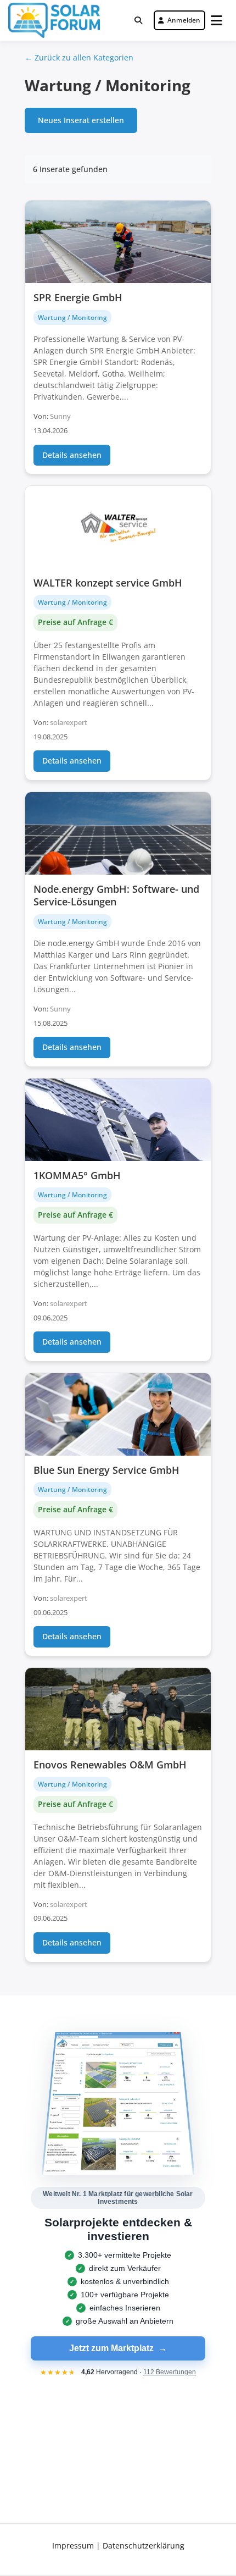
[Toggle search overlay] (138, 20)
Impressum (73, 2545)
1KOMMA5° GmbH (77, 1175)
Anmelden (184, 20)
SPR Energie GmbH (78, 297)
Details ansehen (72, 455)
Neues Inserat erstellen (81, 120)
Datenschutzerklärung (144, 2545)
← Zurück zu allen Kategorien (79, 57)
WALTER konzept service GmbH (108, 583)
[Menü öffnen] (217, 20)
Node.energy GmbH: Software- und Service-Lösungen (116, 895)
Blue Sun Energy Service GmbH (106, 1470)
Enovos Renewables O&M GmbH (110, 1765)
